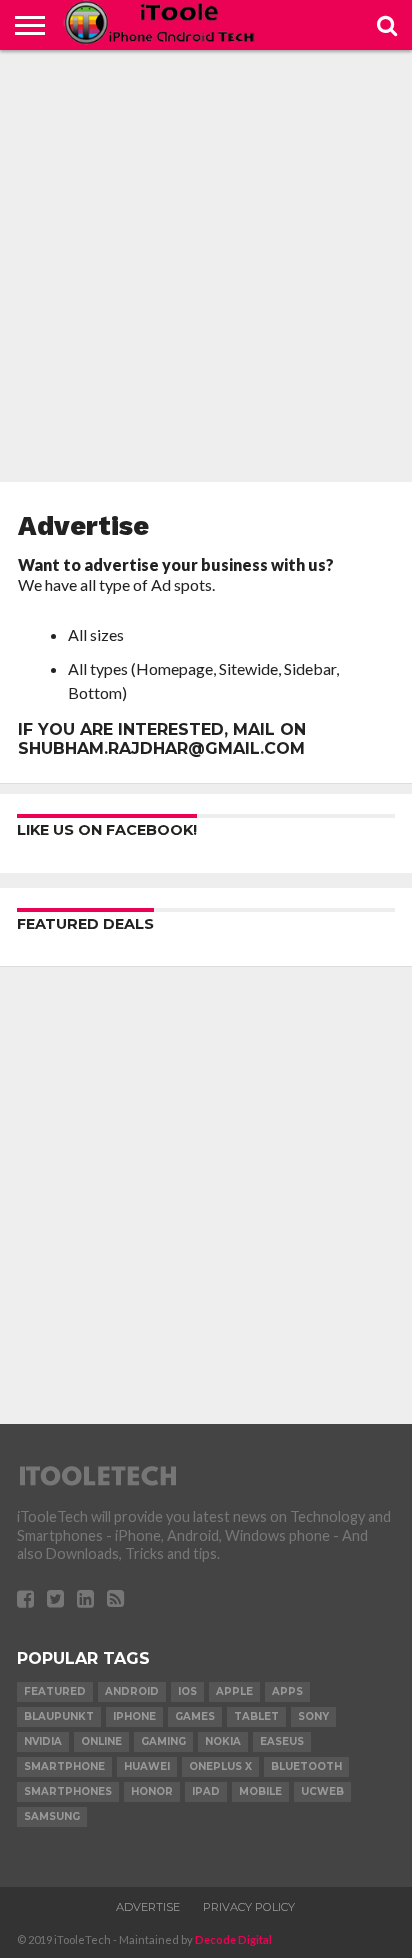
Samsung (52, 1816)
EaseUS (282, 1741)
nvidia (43, 1741)
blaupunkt (59, 1716)
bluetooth (306, 1766)
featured (55, 1691)
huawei (147, 1766)
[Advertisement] (206, 266)
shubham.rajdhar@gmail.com (161, 748)
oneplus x (220, 1766)
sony (313, 1716)
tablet (256, 1716)
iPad (206, 1791)
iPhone (134, 1716)
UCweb (322, 1791)
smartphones (68, 1791)
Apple (234, 1691)
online (101, 1741)
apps (287, 1691)
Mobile (260, 1791)
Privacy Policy (249, 1907)
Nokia (223, 1741)
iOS (187, 1691)
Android (132, 1691)
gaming (163, 1741)
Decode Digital (233, 1939)
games (195, 1716)
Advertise (148, 1907)
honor (152, 1791)
